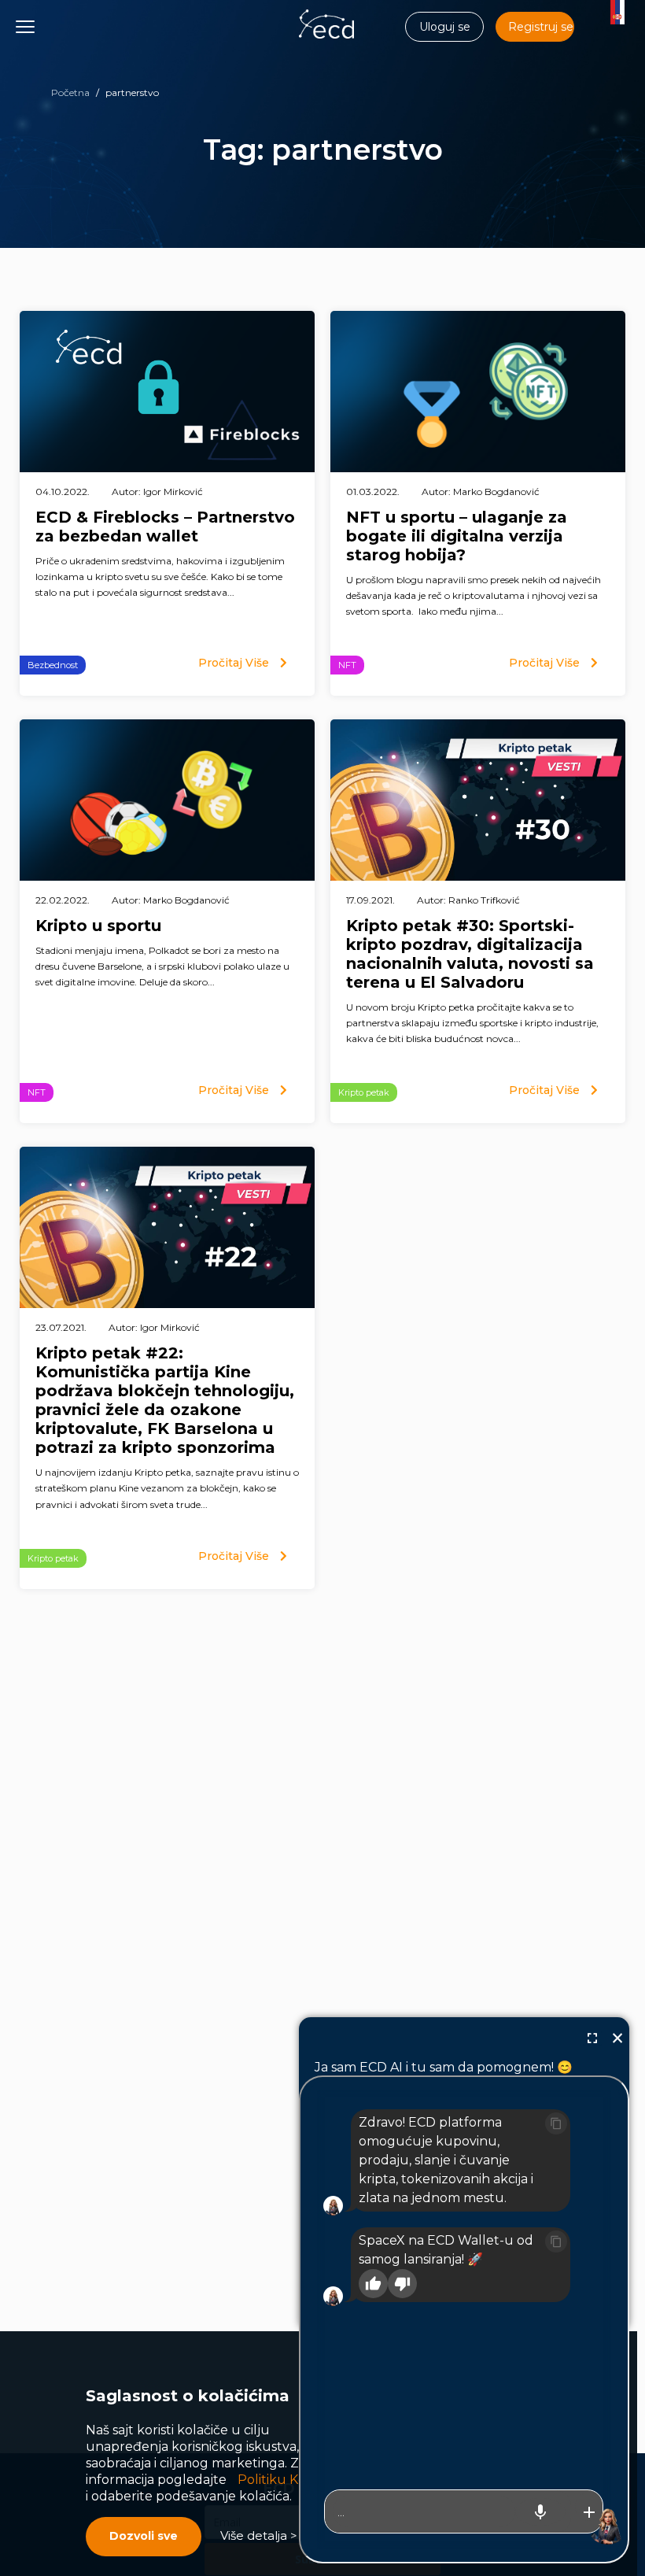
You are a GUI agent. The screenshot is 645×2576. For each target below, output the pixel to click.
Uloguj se (445, 27)
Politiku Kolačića (289, 2480)
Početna (70, 92)
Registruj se (541, 27)
